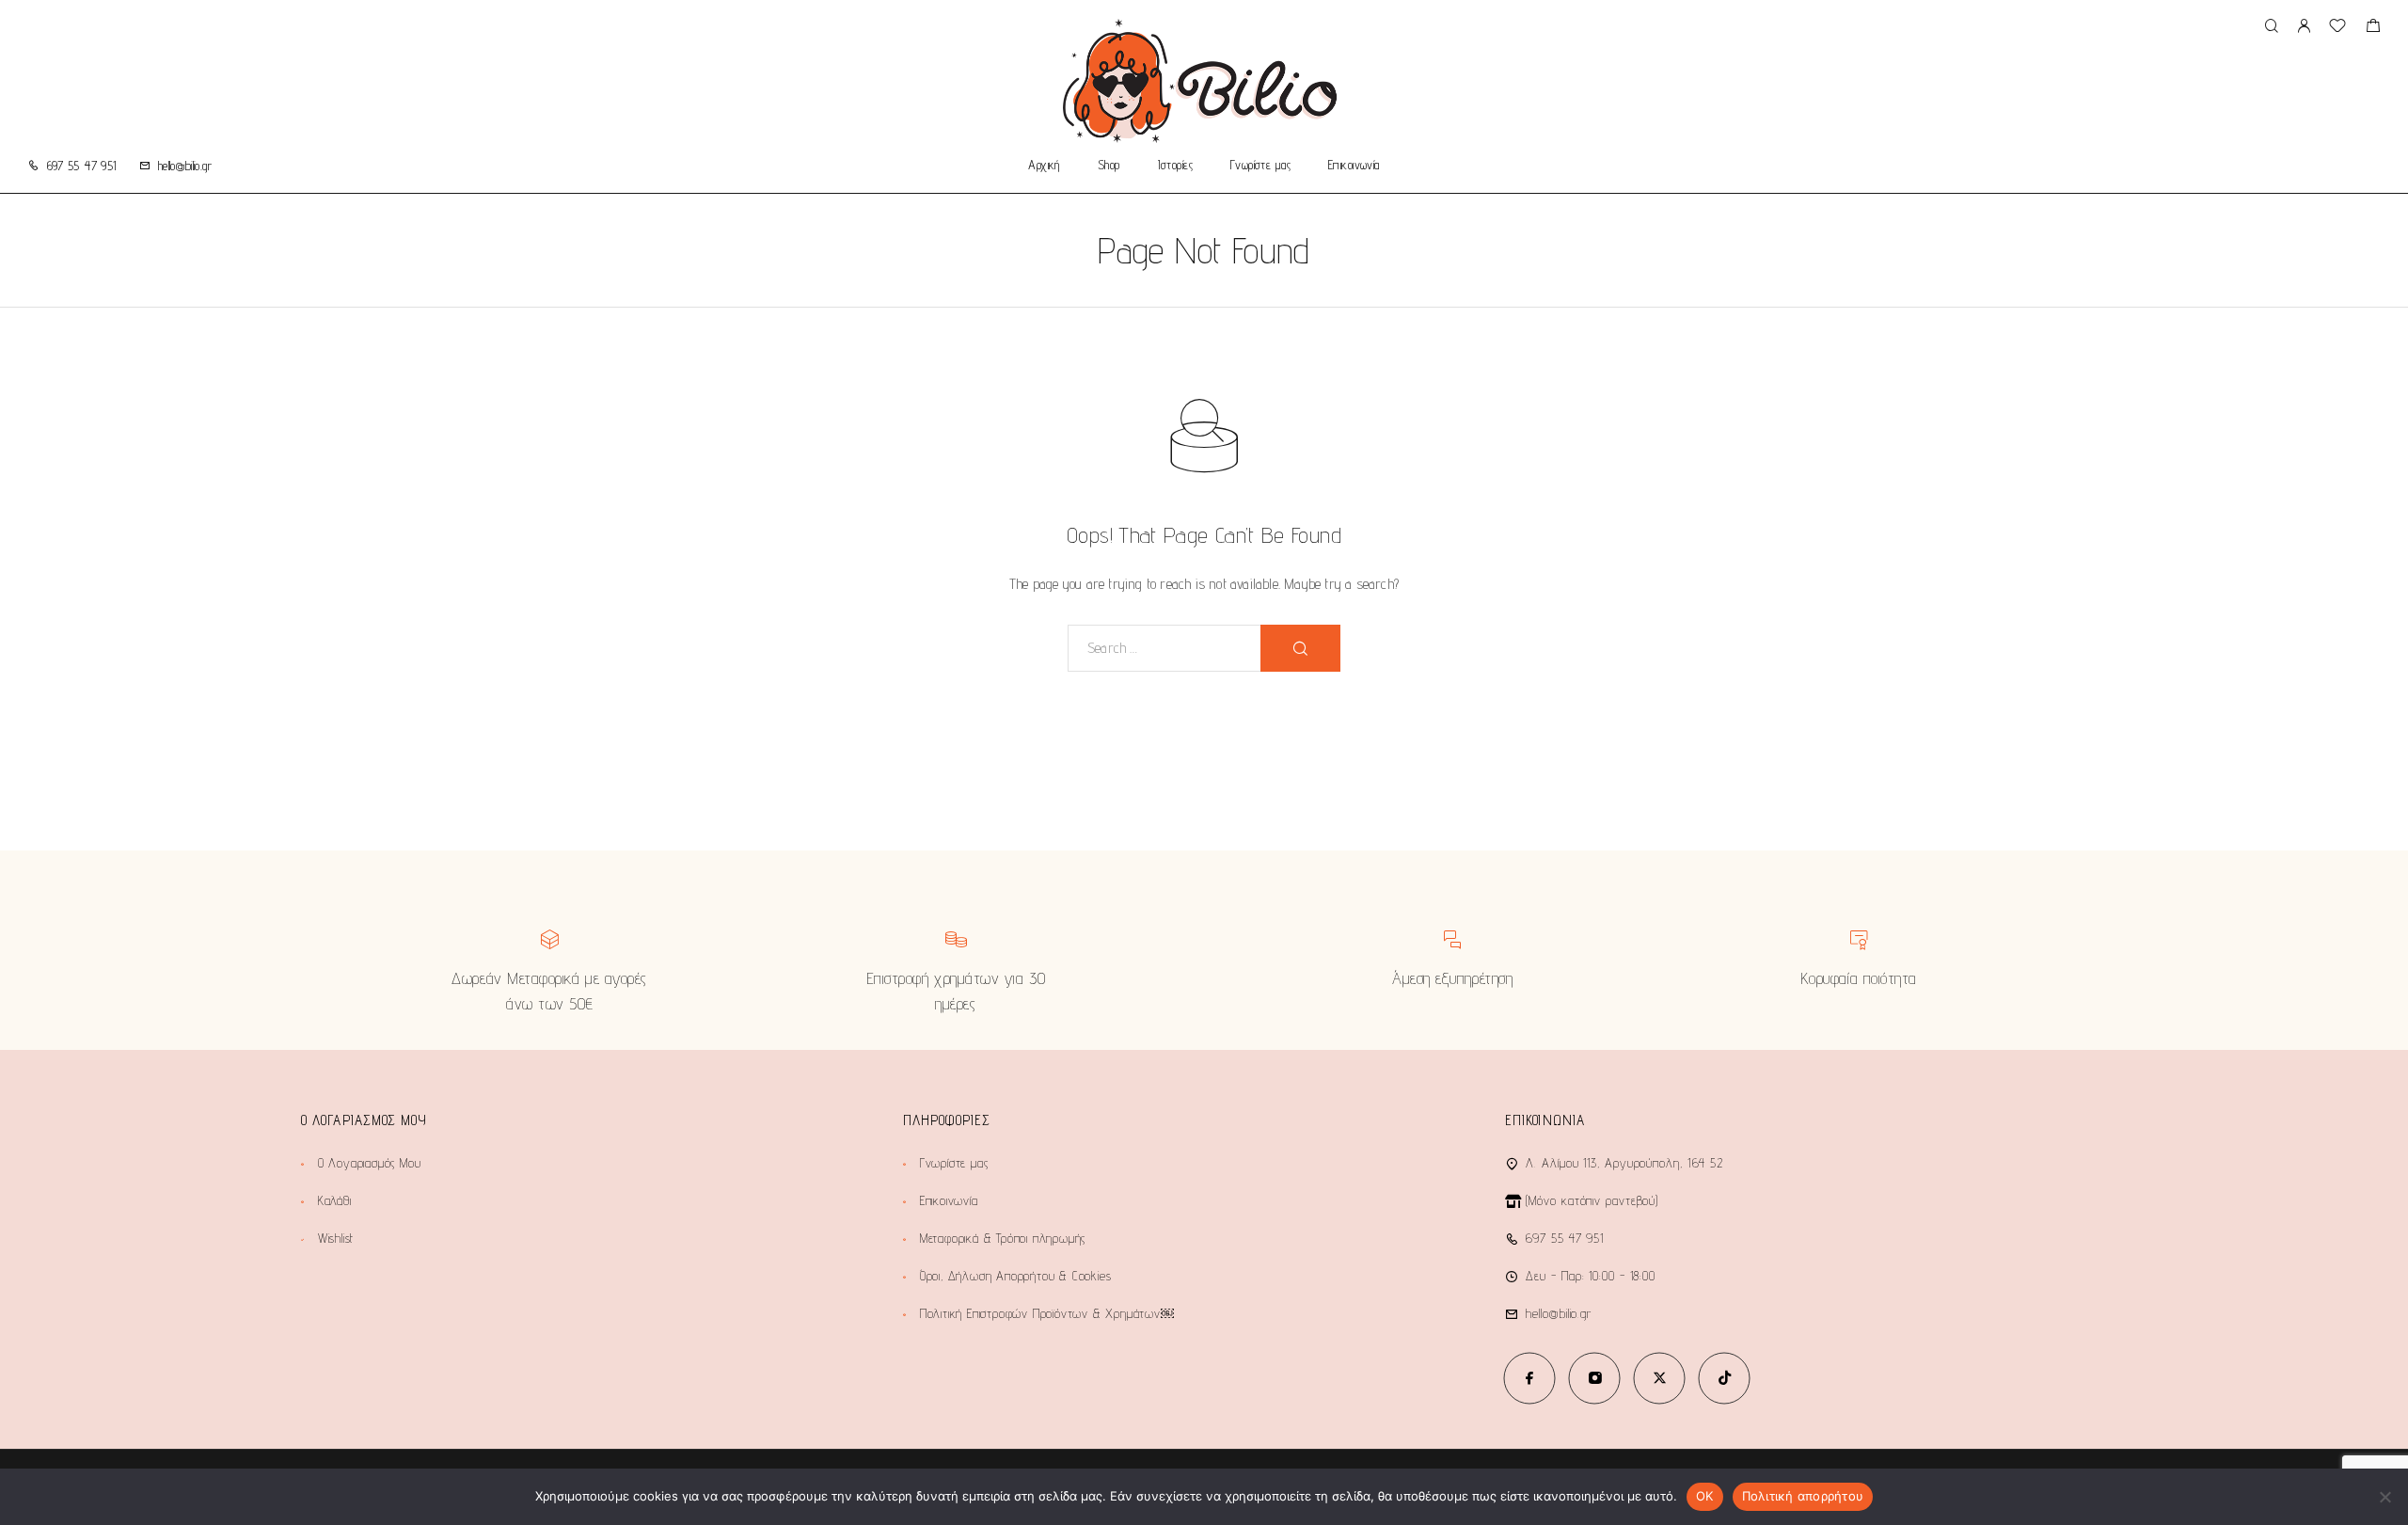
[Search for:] (1164, 648)
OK (1705, 1496)
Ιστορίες (1175, 166)
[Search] (2271, 27)
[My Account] (2304, 27)
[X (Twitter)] (1660, 1378)
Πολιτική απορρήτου (1803, 1496)
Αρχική (1044, 166)
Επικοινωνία (1354, 166)
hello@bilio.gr (185, 166)
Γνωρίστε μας (1260, 166)
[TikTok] (1725, 1378)
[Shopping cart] (2373, 28)
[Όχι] (2384, 1497)
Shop (1109, 166)
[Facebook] (1530, 1378)
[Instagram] (1595, 1378)
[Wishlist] (2337, 28)
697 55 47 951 (82, 166)
